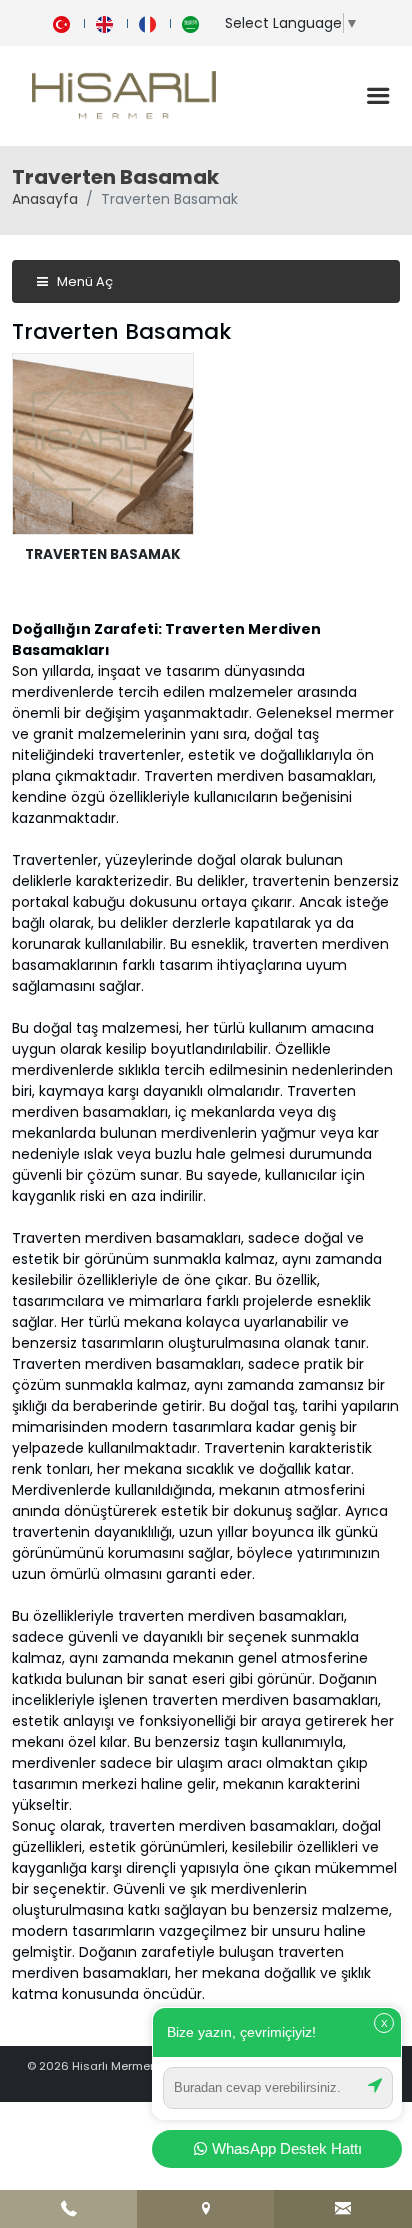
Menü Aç (83, 281)
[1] (378, 96)
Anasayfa (45, 199)
